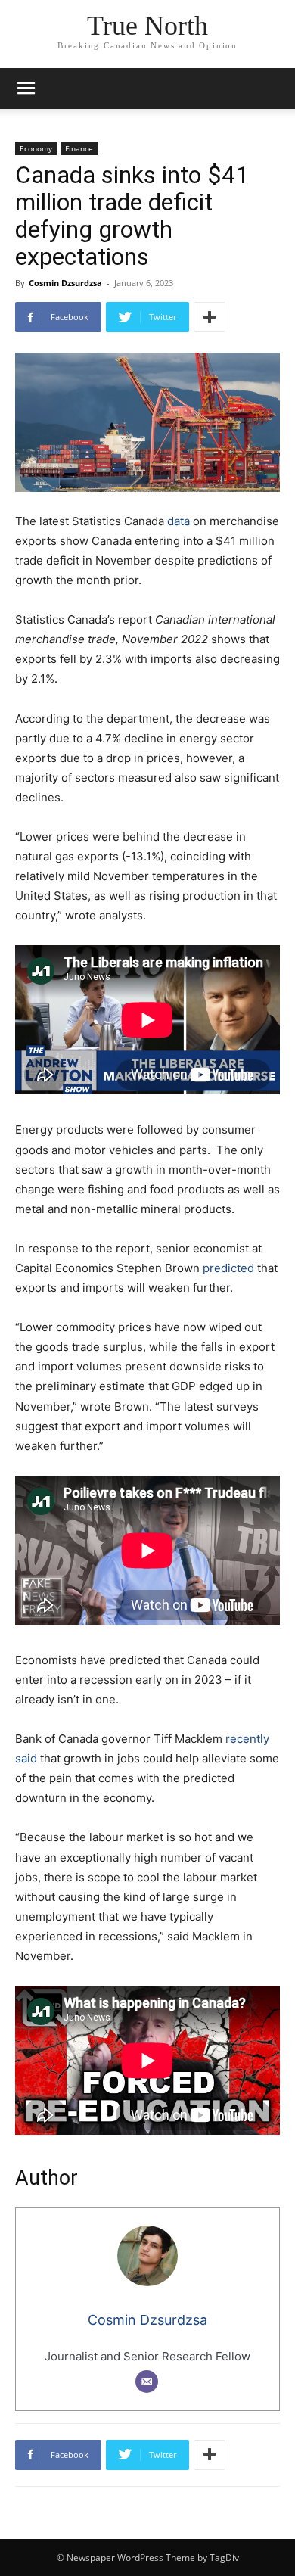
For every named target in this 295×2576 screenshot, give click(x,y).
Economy (36, 148)
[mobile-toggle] (26, 89)
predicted (228, 1268)
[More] (210, 317)
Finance (79, 148)
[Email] (147, 2382)
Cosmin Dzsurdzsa (65, 283)
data (177, 521)
